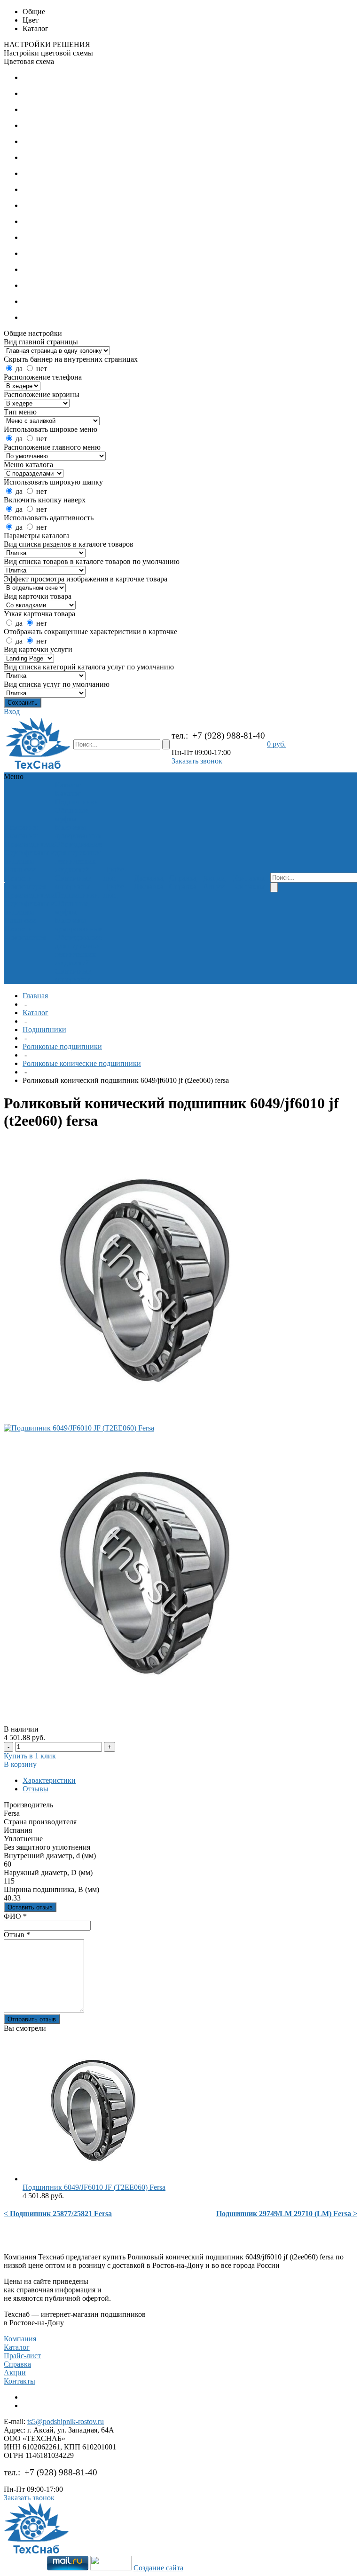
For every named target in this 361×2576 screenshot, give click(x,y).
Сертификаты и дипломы (30, 857)
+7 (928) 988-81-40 (229, 735)
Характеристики (49, 1780)
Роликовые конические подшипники (82, 1063)
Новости (19, 878)
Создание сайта (158, 2568)
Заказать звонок (197, 761)
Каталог (35, 1013)
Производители (30, 844)
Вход (12, 712)
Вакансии (20, 870)
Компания (20, 2339)
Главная (35, 996)
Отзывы (35, 1789)
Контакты (20, 2381)
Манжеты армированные (79, 831)
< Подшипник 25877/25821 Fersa (58, 2214)
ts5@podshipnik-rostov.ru (66, 2421)
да (19, 369)
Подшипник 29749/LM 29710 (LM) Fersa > (287, 2214)
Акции (15, 2373)
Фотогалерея (25, 886)
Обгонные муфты (72, 815)
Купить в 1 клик (30, 1756)
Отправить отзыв (32, 2019)
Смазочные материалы (73, 882)
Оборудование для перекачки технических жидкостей (78, 857)
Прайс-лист (22, 2356)
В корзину (20, 1764)
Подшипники (77, 802)
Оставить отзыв (30, 1907)
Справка (17, 2364)
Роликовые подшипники (62, 1046)
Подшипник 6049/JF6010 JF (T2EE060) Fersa (94, 2187)
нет (42, 369)
